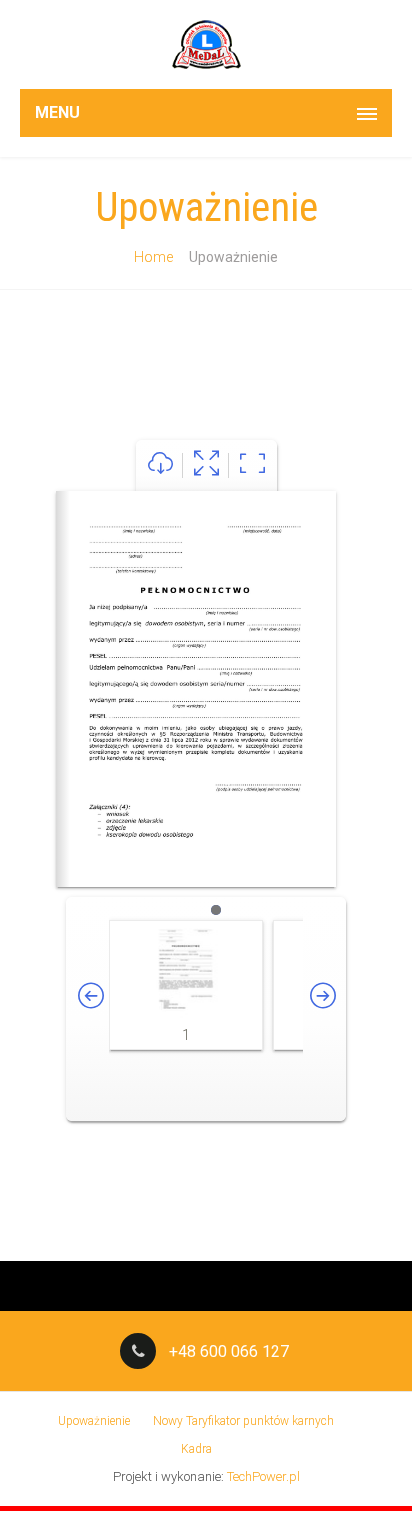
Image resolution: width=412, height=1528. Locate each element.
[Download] (160, 465)
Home (153, 257)
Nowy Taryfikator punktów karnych (243, 1421)
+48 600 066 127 (229, 1351)
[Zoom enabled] (252, 465)
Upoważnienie (94, 1421)
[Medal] (206, 44)
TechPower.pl (263, 1476)
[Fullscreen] (206, 465)
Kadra (196, 1449)
